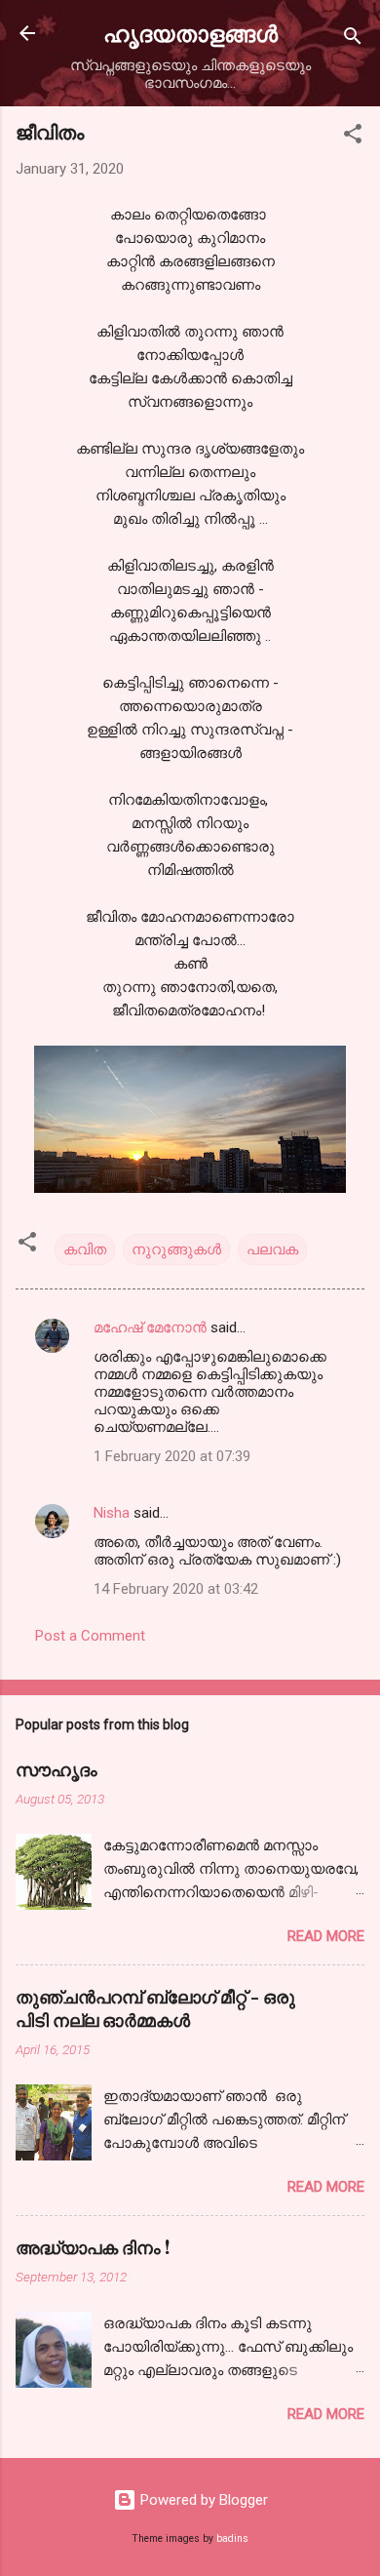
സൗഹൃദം (57, 1769)
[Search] (353, 40)
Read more (326, 1936)
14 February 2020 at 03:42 (176, 1589)
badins (232, 2538)
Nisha (112, 1513)
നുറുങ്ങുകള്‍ (176, 1249)
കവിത (85, 1249)
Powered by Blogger (202, 2500)
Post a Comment (90, 1636)
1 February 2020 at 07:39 (172, 1456)
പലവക (272, 1249)
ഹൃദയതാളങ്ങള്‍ (190, 33)
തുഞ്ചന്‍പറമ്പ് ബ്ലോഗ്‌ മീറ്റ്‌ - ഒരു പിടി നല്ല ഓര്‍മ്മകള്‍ (155, 2008)
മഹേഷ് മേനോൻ (150, 1328)
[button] (353, 137)
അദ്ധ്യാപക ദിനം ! (93, 2247)
